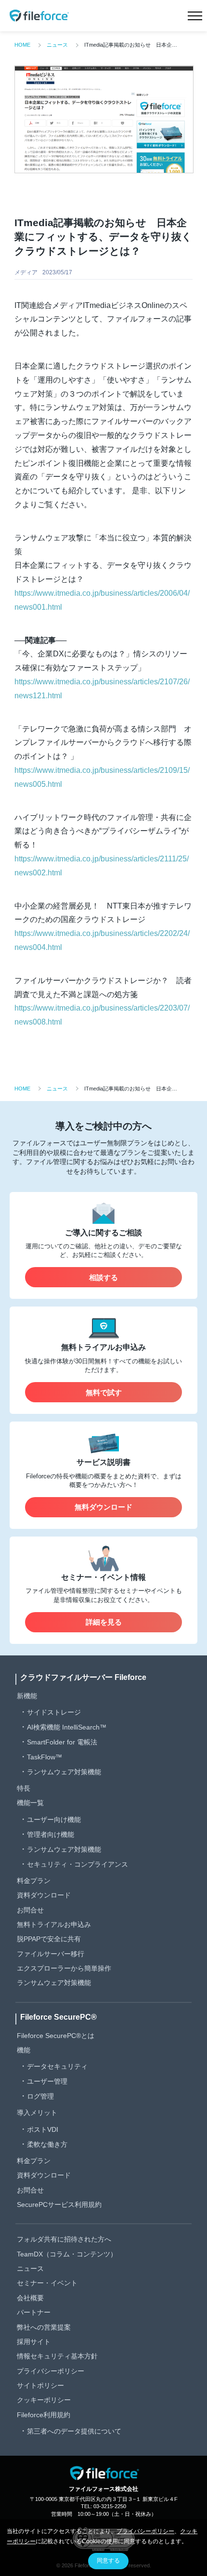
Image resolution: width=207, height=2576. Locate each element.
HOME (22, 45)
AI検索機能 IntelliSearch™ (67, 1727)
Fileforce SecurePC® (58, 2017)
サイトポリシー (40, 2385)
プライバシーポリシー (51, 2371)
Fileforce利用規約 (44, 2415)
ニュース (57, 45)
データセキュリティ (57, 2066)
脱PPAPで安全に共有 (49, 1939)
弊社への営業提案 (44, 2327)
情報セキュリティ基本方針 (57, 2356)
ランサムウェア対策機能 (64, 1772)
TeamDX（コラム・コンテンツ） (67, 2254)
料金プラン (34, 1881)
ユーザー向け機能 (54, 1820)
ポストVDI (43, 2129)
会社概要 (30, 2298)
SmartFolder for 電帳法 (62, 1742)
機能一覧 (30, 1803)
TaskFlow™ (45, 1757)
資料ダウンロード (44, 1895)
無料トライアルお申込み (54, 1924)
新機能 (27, 1696)
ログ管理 (40, 2096)
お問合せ (30, 1910)
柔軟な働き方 (47, 2144)
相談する (103, 1277)
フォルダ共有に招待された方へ (64, 2239)
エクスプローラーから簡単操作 (64, 1968)
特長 (24, 1788)
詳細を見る (104, 1622)
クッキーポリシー (44, 2400)
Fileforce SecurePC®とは (56, 2036)
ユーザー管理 (47, 2081)
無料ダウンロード (103, 1507)
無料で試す (104, 1392)
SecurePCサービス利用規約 (59, 2204)
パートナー (34, 2312)
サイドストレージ (54, 1712)
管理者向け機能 (51, 1834)
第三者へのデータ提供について (74, 2431)
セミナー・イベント (47, 2283)
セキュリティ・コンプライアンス (78, 1864)
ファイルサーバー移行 (51, 1954)
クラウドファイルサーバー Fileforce (83, 1677)
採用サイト (34, 2342)
